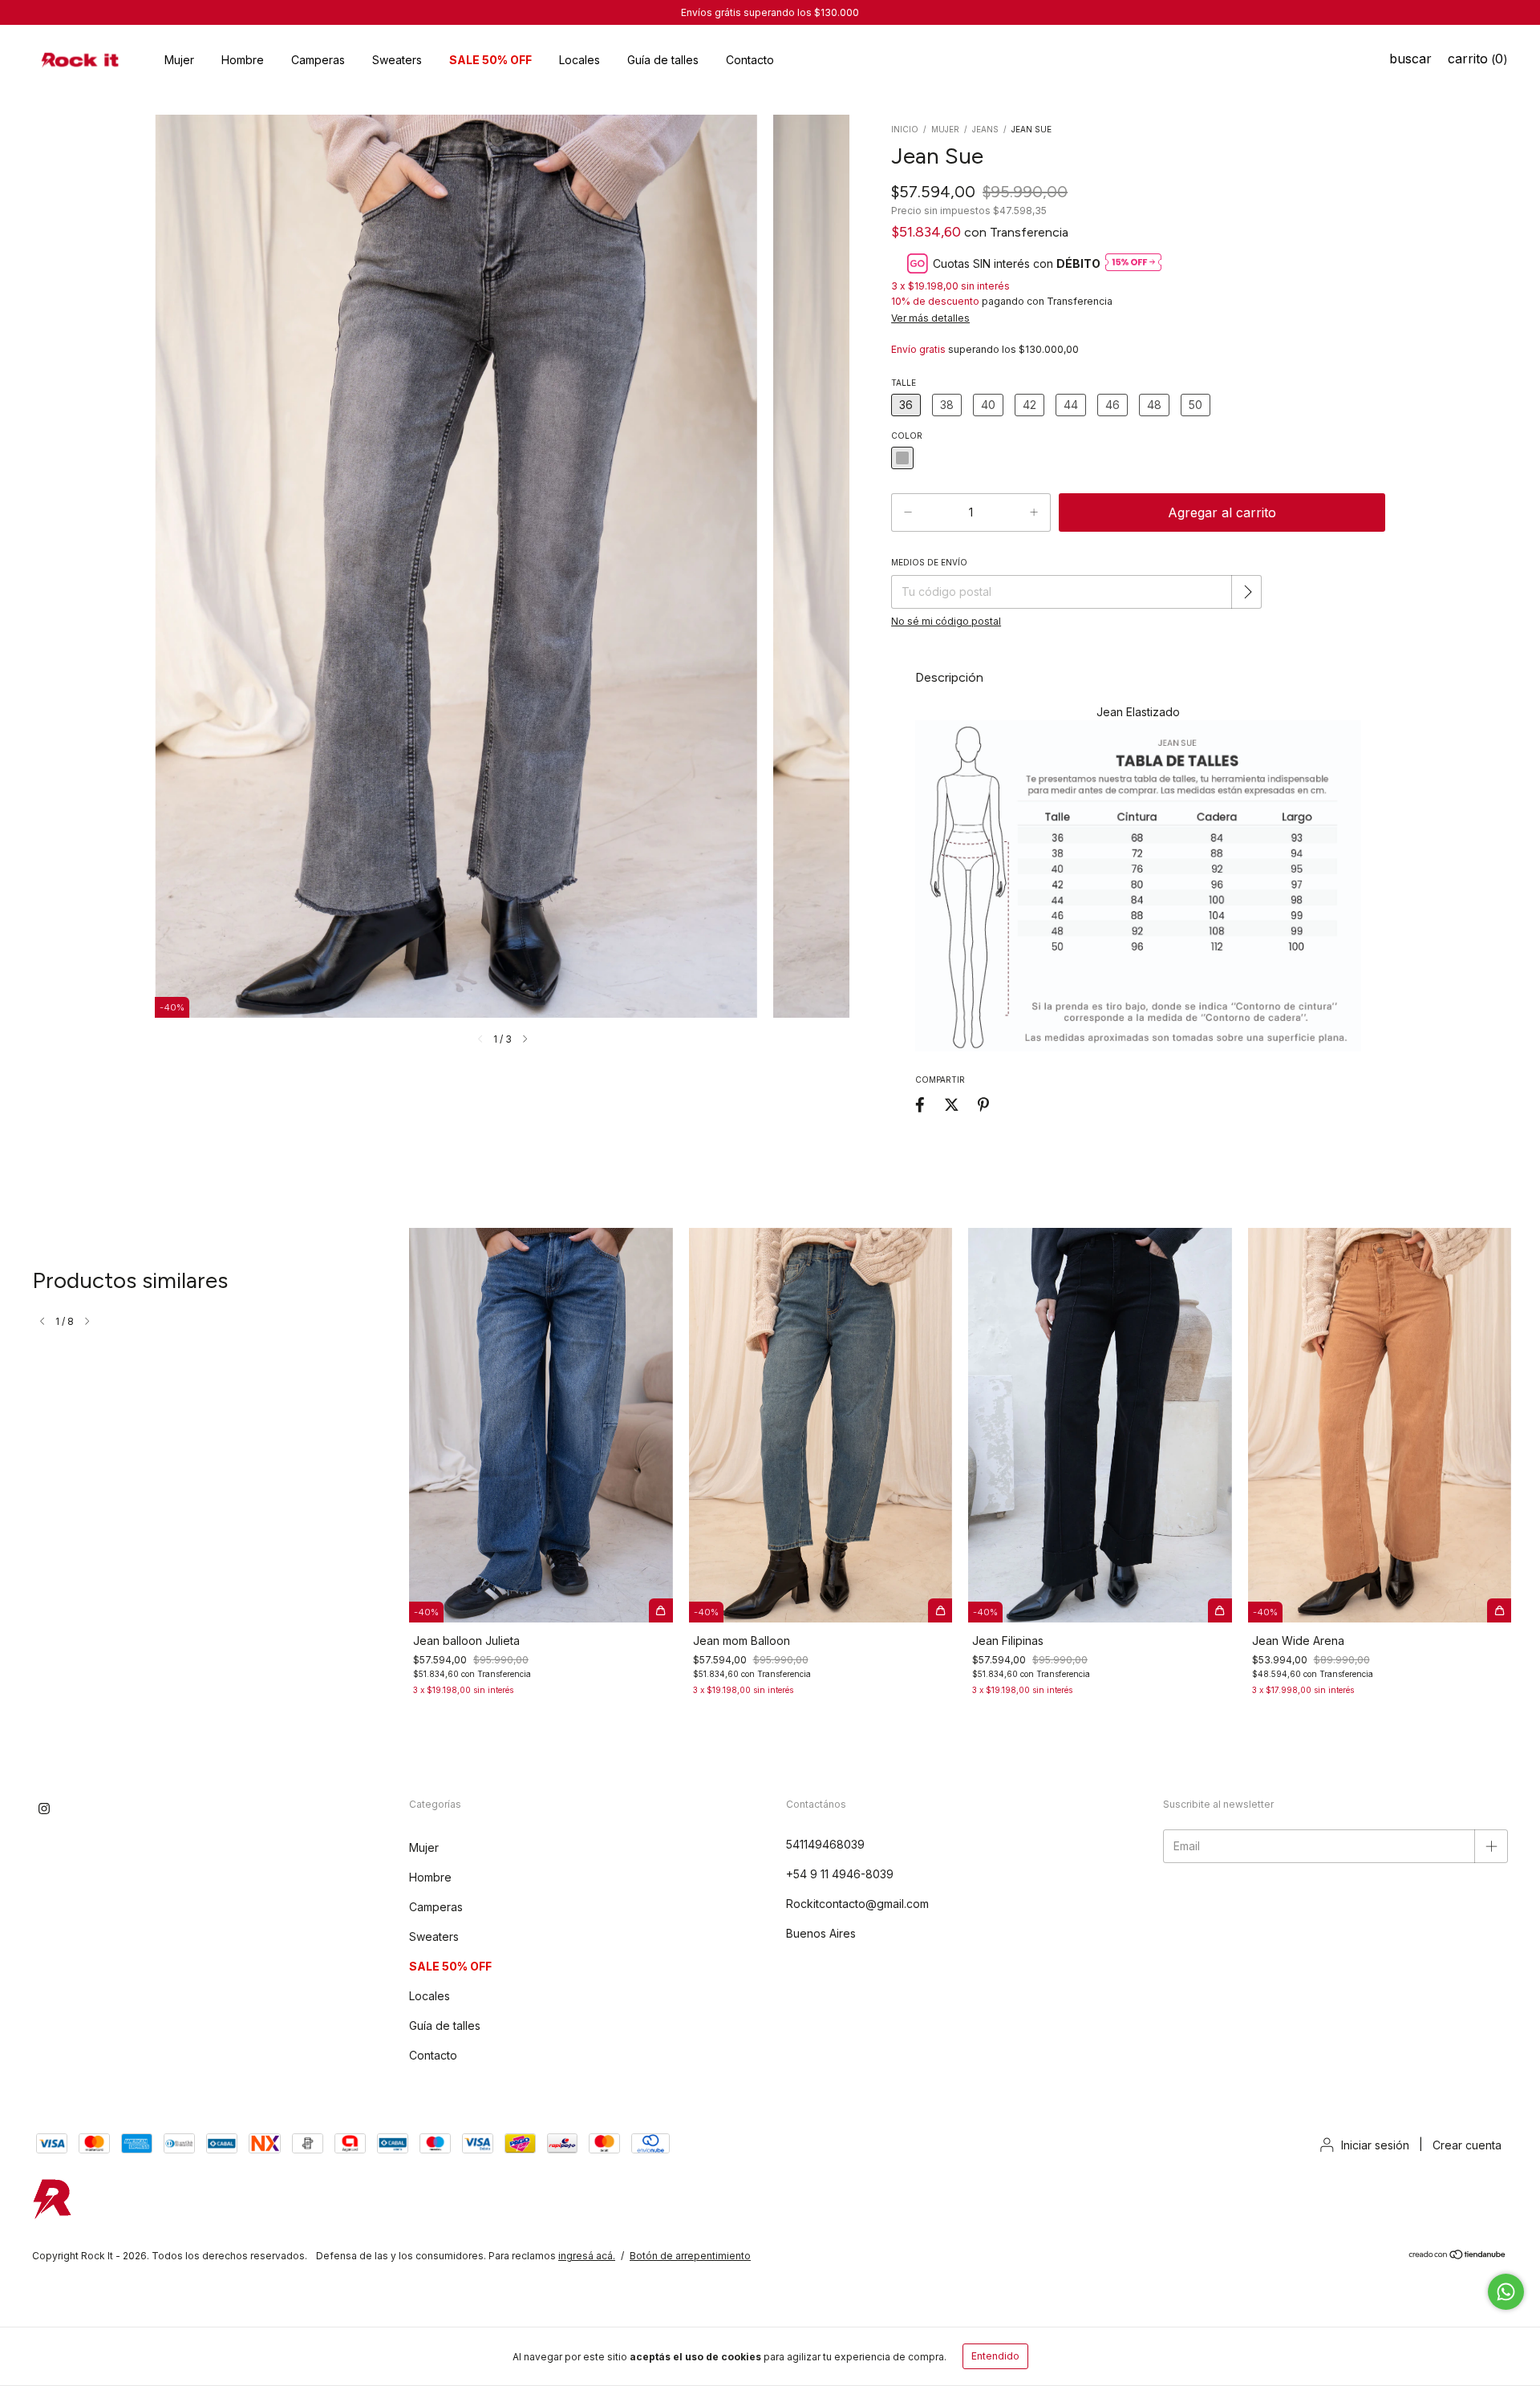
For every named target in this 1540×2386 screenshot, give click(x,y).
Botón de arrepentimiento (690, 2256)
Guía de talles (663, 60)
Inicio (905, 129)
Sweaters (397, 60)
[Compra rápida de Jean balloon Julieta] (661, 1610)
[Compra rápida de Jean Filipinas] (1220, 1610)
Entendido (995, 2356)
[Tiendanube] (1458, 2256)
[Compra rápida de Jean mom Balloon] (940, 1610)
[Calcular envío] (1248, 592)
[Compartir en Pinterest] (983, 1104)
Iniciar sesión (1375, 2145)
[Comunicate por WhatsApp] (1506, 2292)
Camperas (318, 60)
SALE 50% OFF (490, 60)
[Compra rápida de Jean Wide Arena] (1499, 1610)
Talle (904, 383)
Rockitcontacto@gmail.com (857, 1904)
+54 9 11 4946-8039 (840, 1874)
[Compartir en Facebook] (920, 1104)
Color (907, 435)
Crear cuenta (1467, 2145)
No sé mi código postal (946, 621)
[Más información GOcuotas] (1133, 263)
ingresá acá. (587, 2256)
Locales (580, 60)
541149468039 (825, 1844)
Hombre (243, 60)
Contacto (750, 60)
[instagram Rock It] (44, 1809)
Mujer (179, 60)
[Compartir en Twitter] (952, 1104)
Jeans (985, 129)
